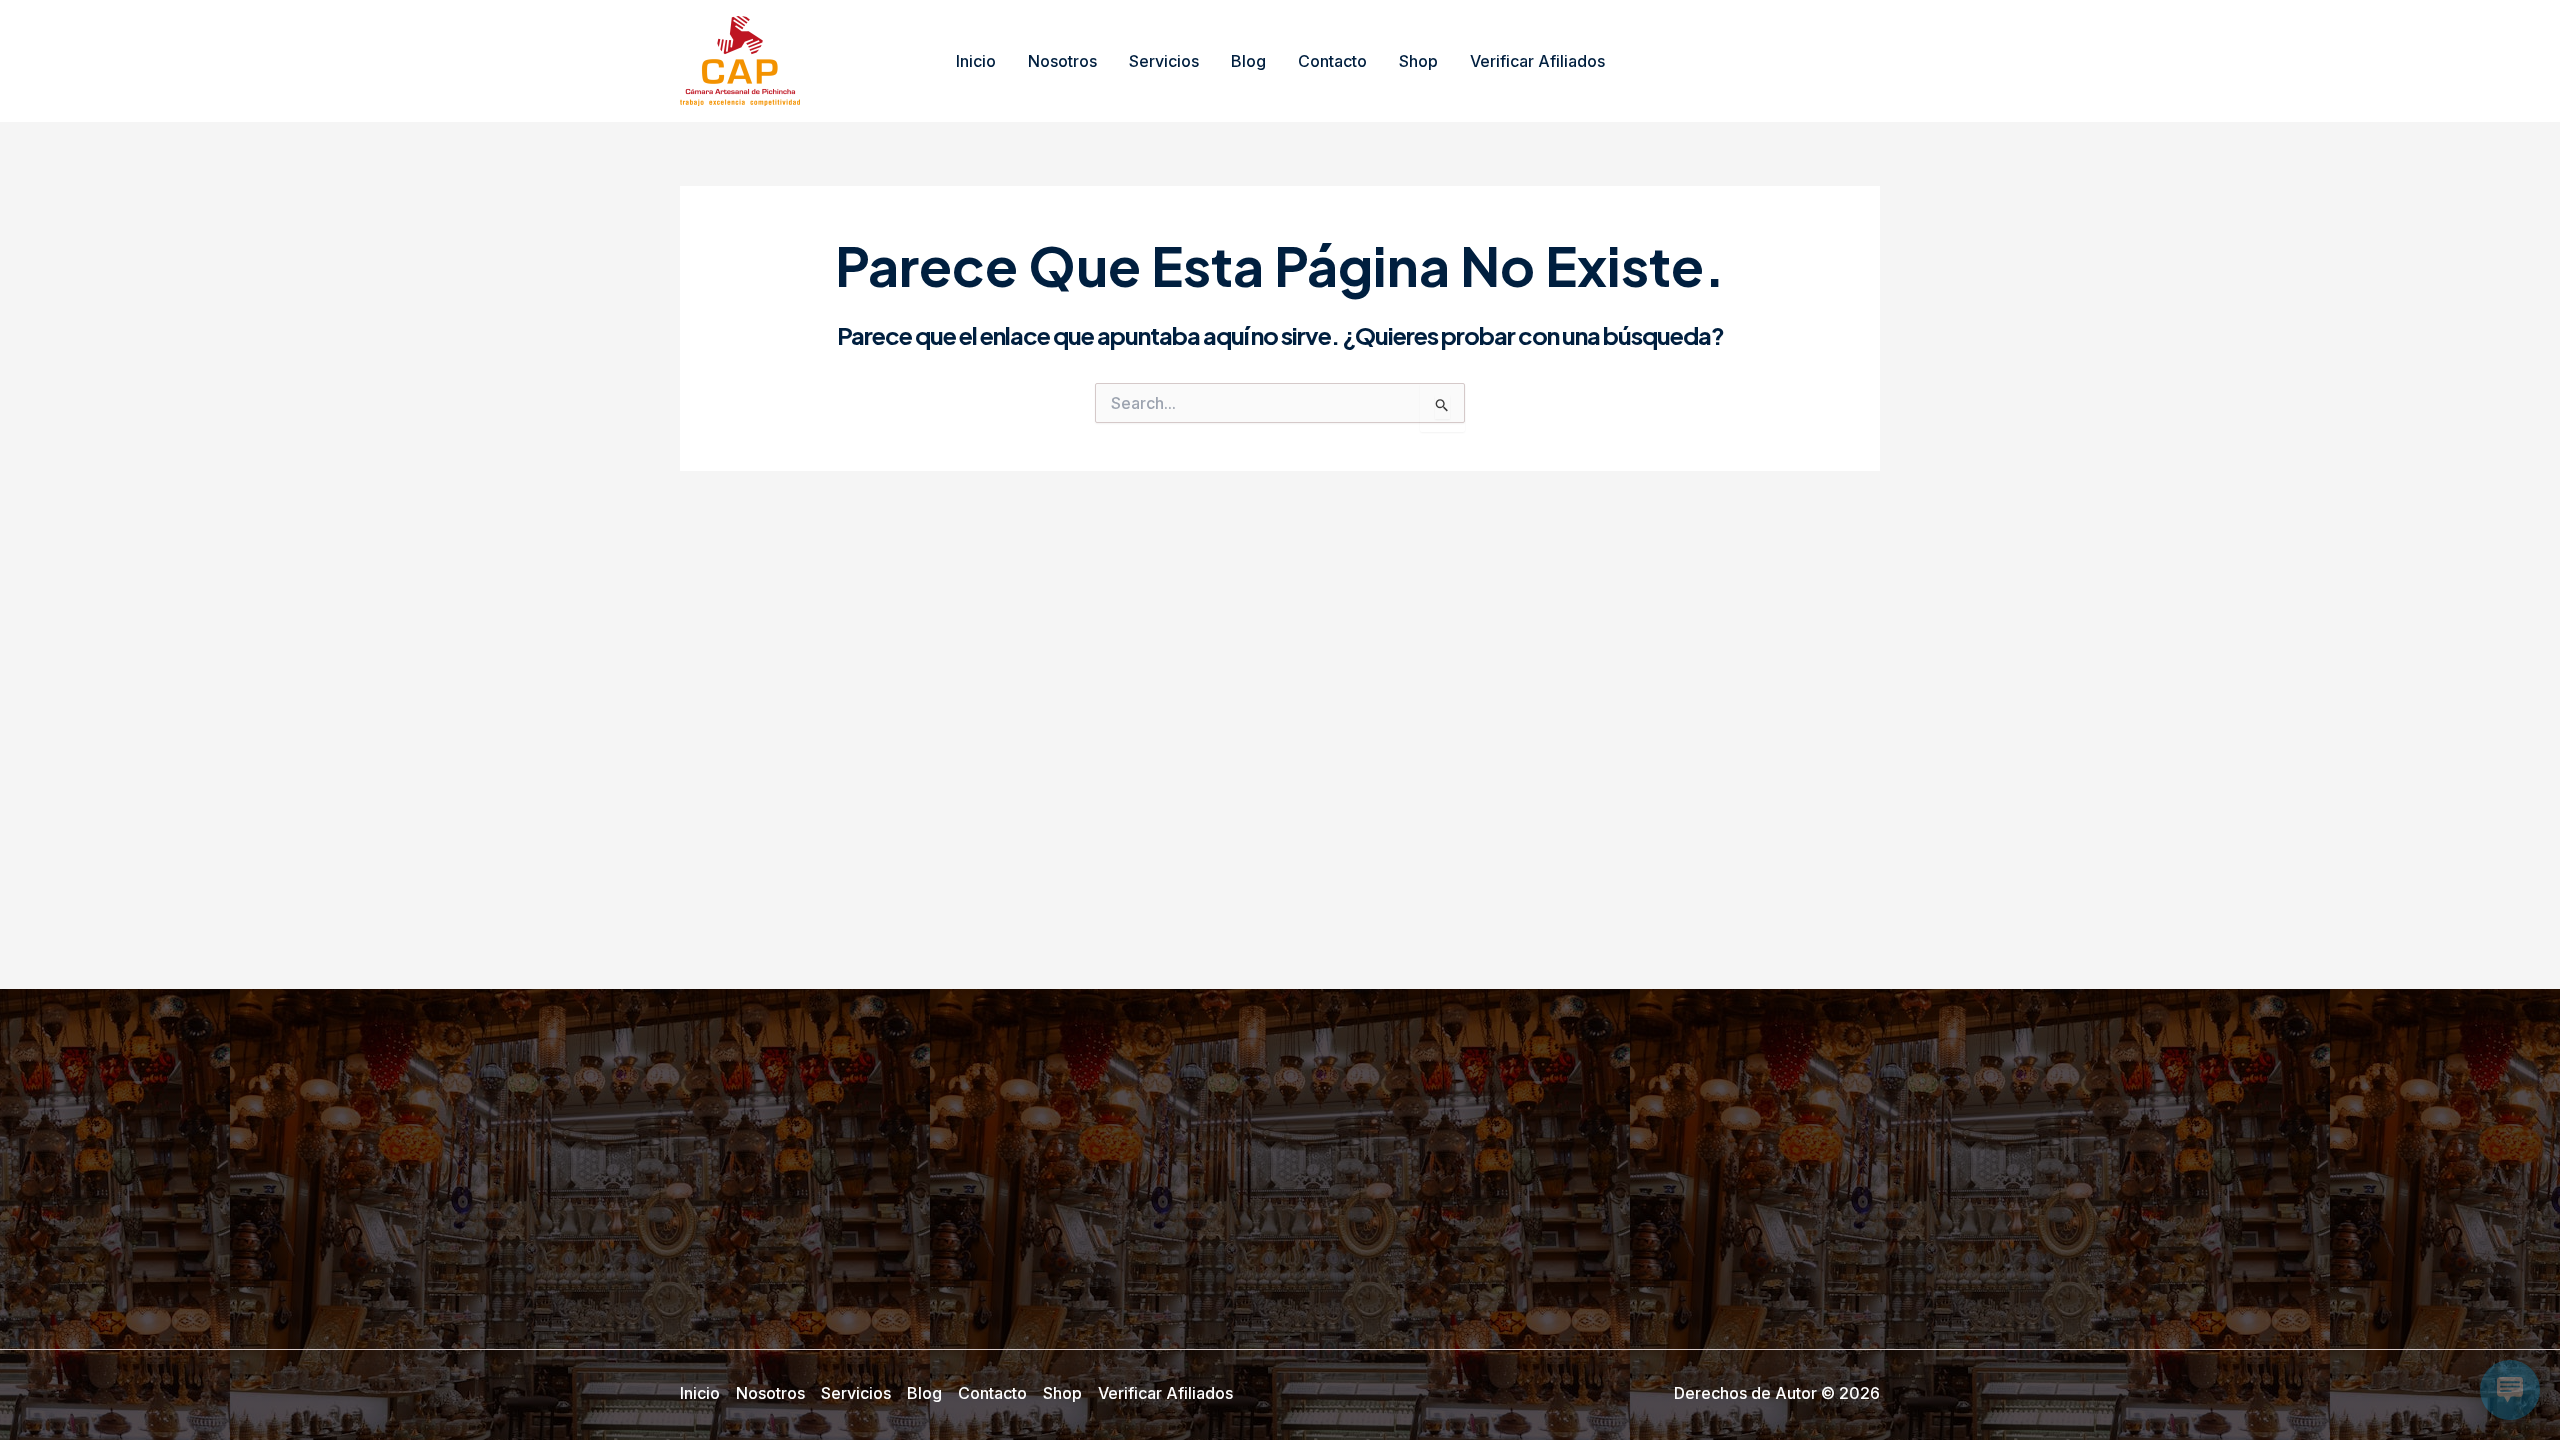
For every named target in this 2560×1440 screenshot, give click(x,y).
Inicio (976, 61)
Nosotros (1062, 61)
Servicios (1164, 61)
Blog (1248, 61)
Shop (1418, 61)
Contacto (1332, 61)
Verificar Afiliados (1537, 61)
